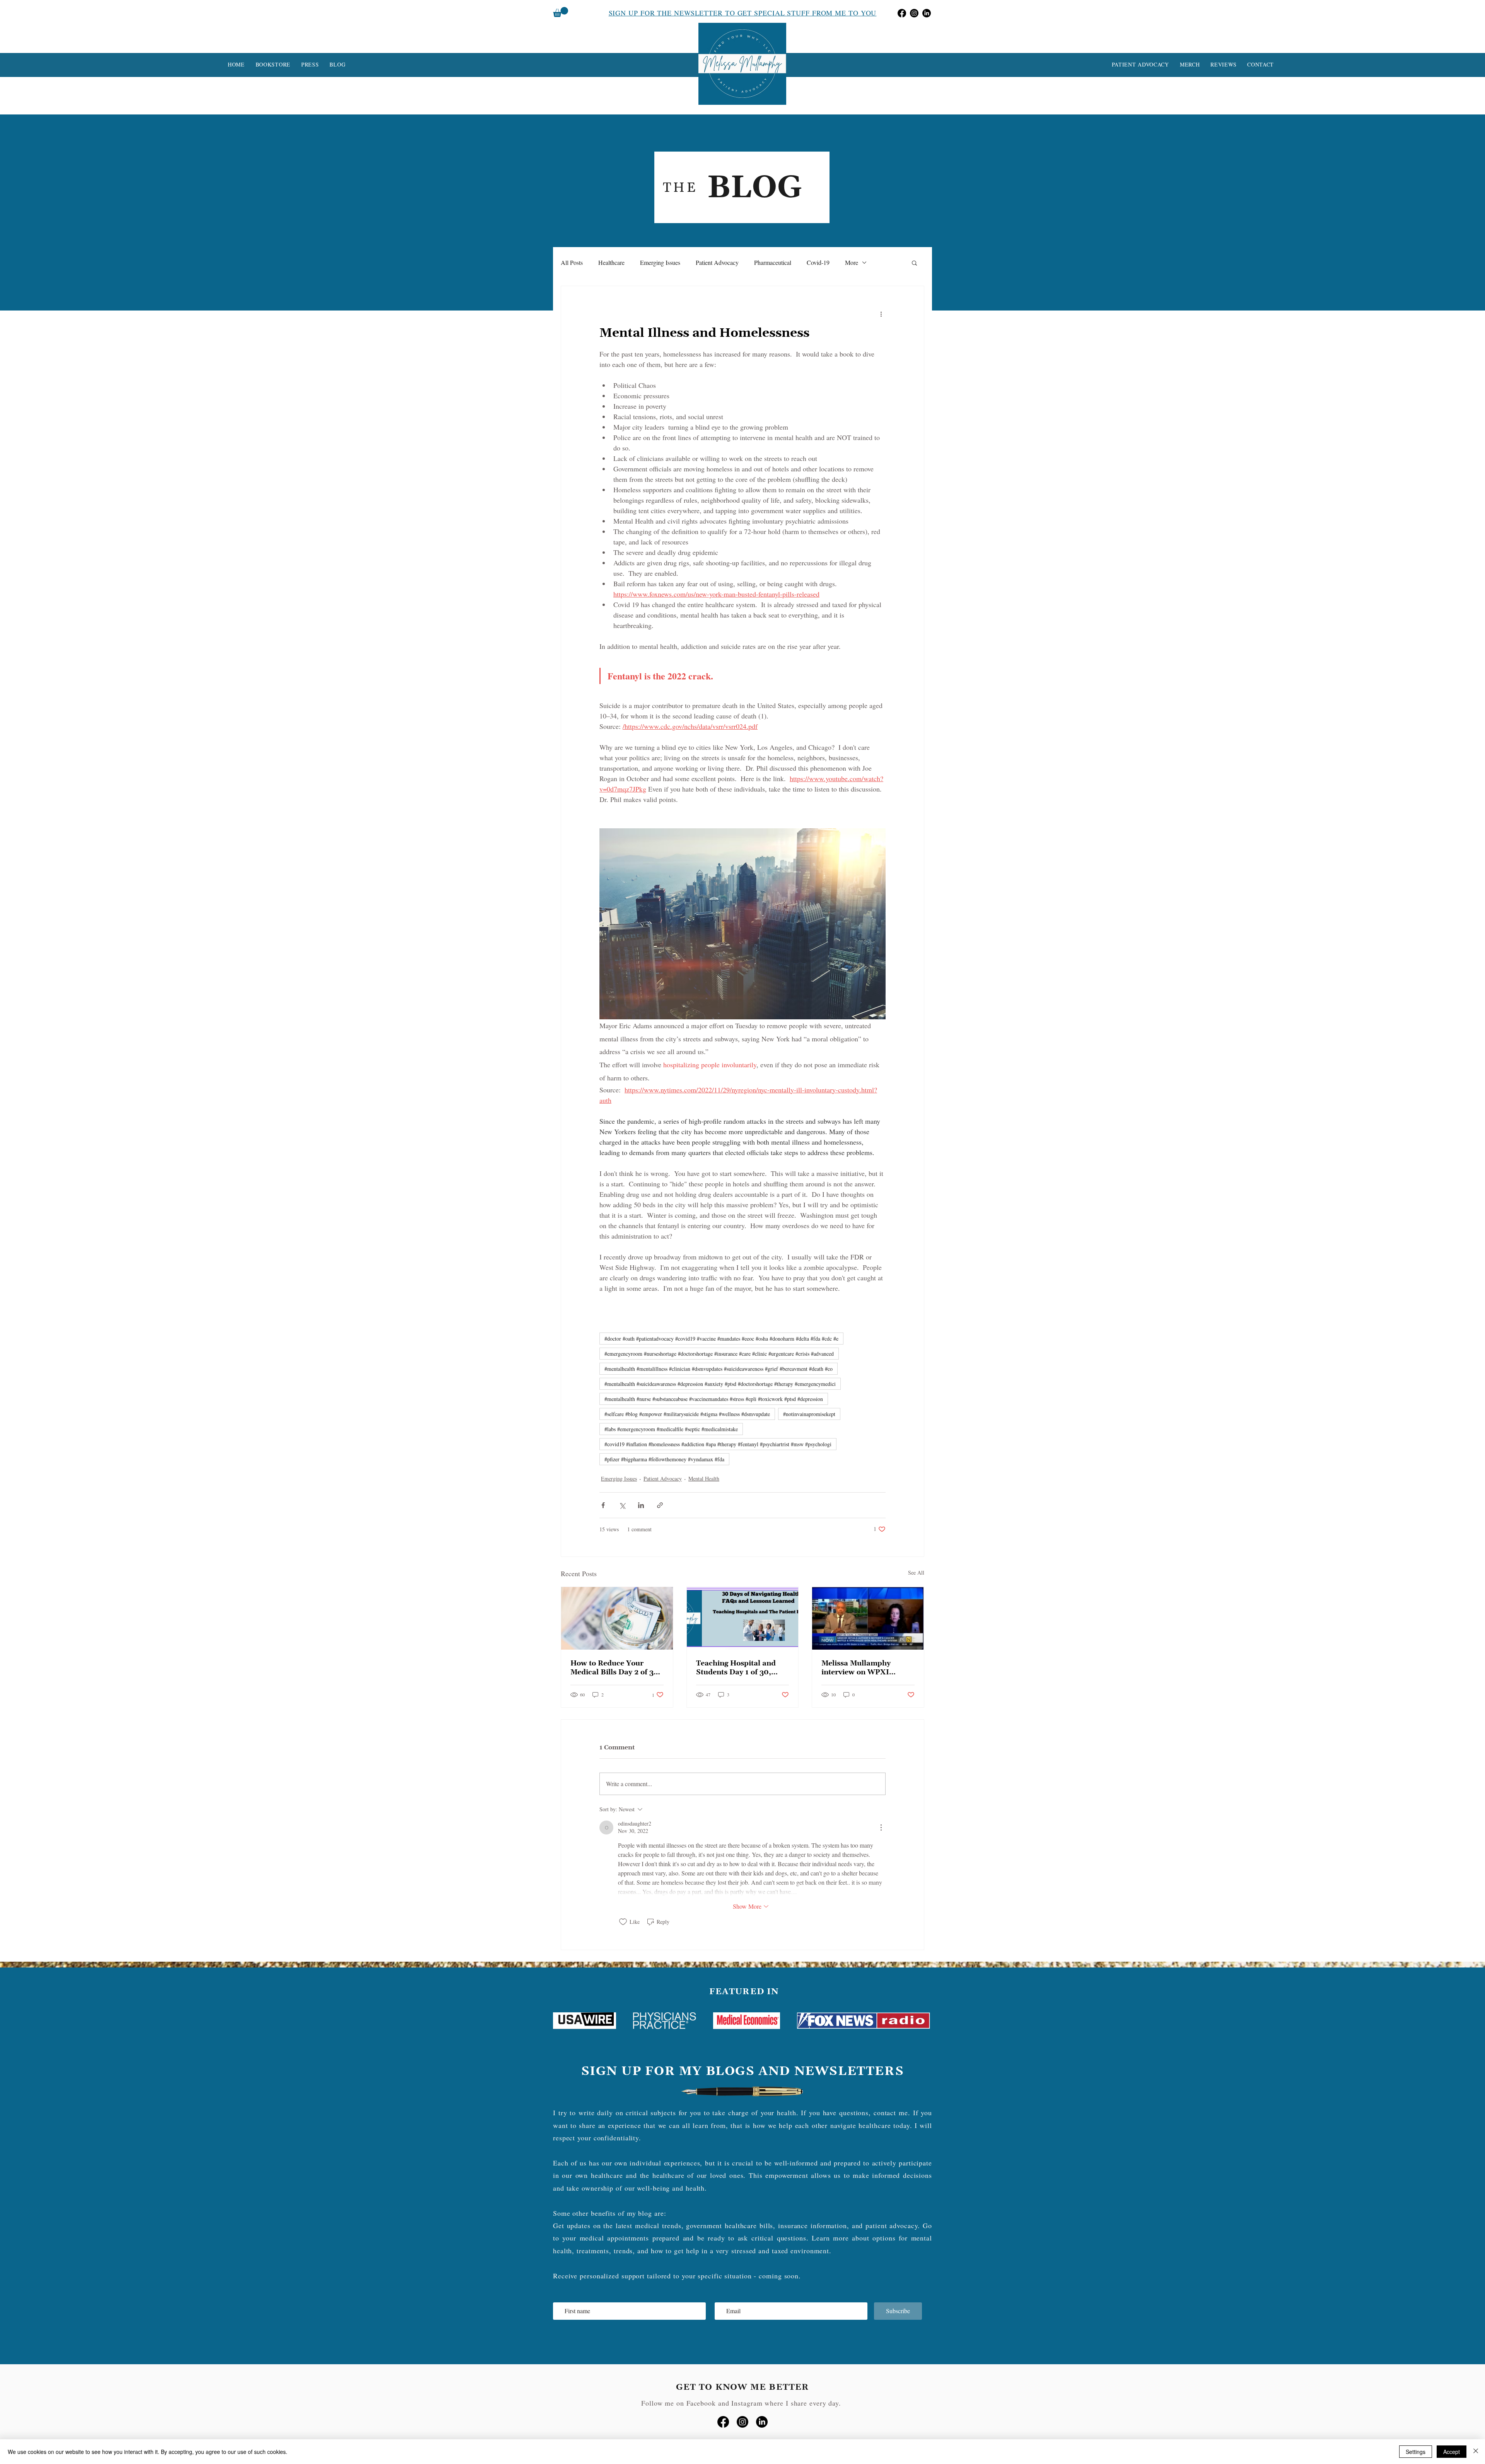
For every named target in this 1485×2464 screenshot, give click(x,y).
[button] (561, 12)
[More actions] (881, 314)
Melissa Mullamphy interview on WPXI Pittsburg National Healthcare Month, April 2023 (865, 1668)
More (852, 262)
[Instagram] (914, 13)
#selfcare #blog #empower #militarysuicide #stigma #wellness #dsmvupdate (687, 1414)
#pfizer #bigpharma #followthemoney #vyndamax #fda (664, 1459)
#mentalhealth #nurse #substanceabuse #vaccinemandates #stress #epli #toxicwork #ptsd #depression (714, 1399)
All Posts (572, 262)
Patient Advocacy (717, 262)
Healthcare (611, 262)
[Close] (1476, 2452)
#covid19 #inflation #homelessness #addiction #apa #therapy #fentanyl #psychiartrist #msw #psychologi (718, 1444)
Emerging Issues (660, 262)
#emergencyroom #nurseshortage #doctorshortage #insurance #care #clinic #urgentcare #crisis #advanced (719, 1354)
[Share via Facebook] (603, 1505)
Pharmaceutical (773, 262)
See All (916, 1572)
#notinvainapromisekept (809, 1414)
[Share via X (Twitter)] (622, 1505)
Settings (1416, 2452)
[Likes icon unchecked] (623, 1922)
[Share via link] (660, 1505)
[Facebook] (902, 13)
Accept (1452, 2452)
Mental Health (704, 1479)
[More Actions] (881, 1828)
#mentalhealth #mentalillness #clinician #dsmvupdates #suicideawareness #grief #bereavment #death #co (719, 1369)
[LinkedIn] (927, 13)
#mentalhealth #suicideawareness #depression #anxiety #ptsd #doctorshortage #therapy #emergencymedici (720, 1384)
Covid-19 (818, 262)
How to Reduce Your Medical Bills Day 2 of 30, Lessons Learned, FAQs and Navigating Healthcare (616, 1668)
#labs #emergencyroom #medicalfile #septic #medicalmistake (671, 1429)
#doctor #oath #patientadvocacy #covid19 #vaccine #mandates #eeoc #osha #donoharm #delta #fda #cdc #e (721, 1339)
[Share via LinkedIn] (641, 1505)
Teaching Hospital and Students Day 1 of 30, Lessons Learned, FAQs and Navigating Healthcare (737, 1668)
